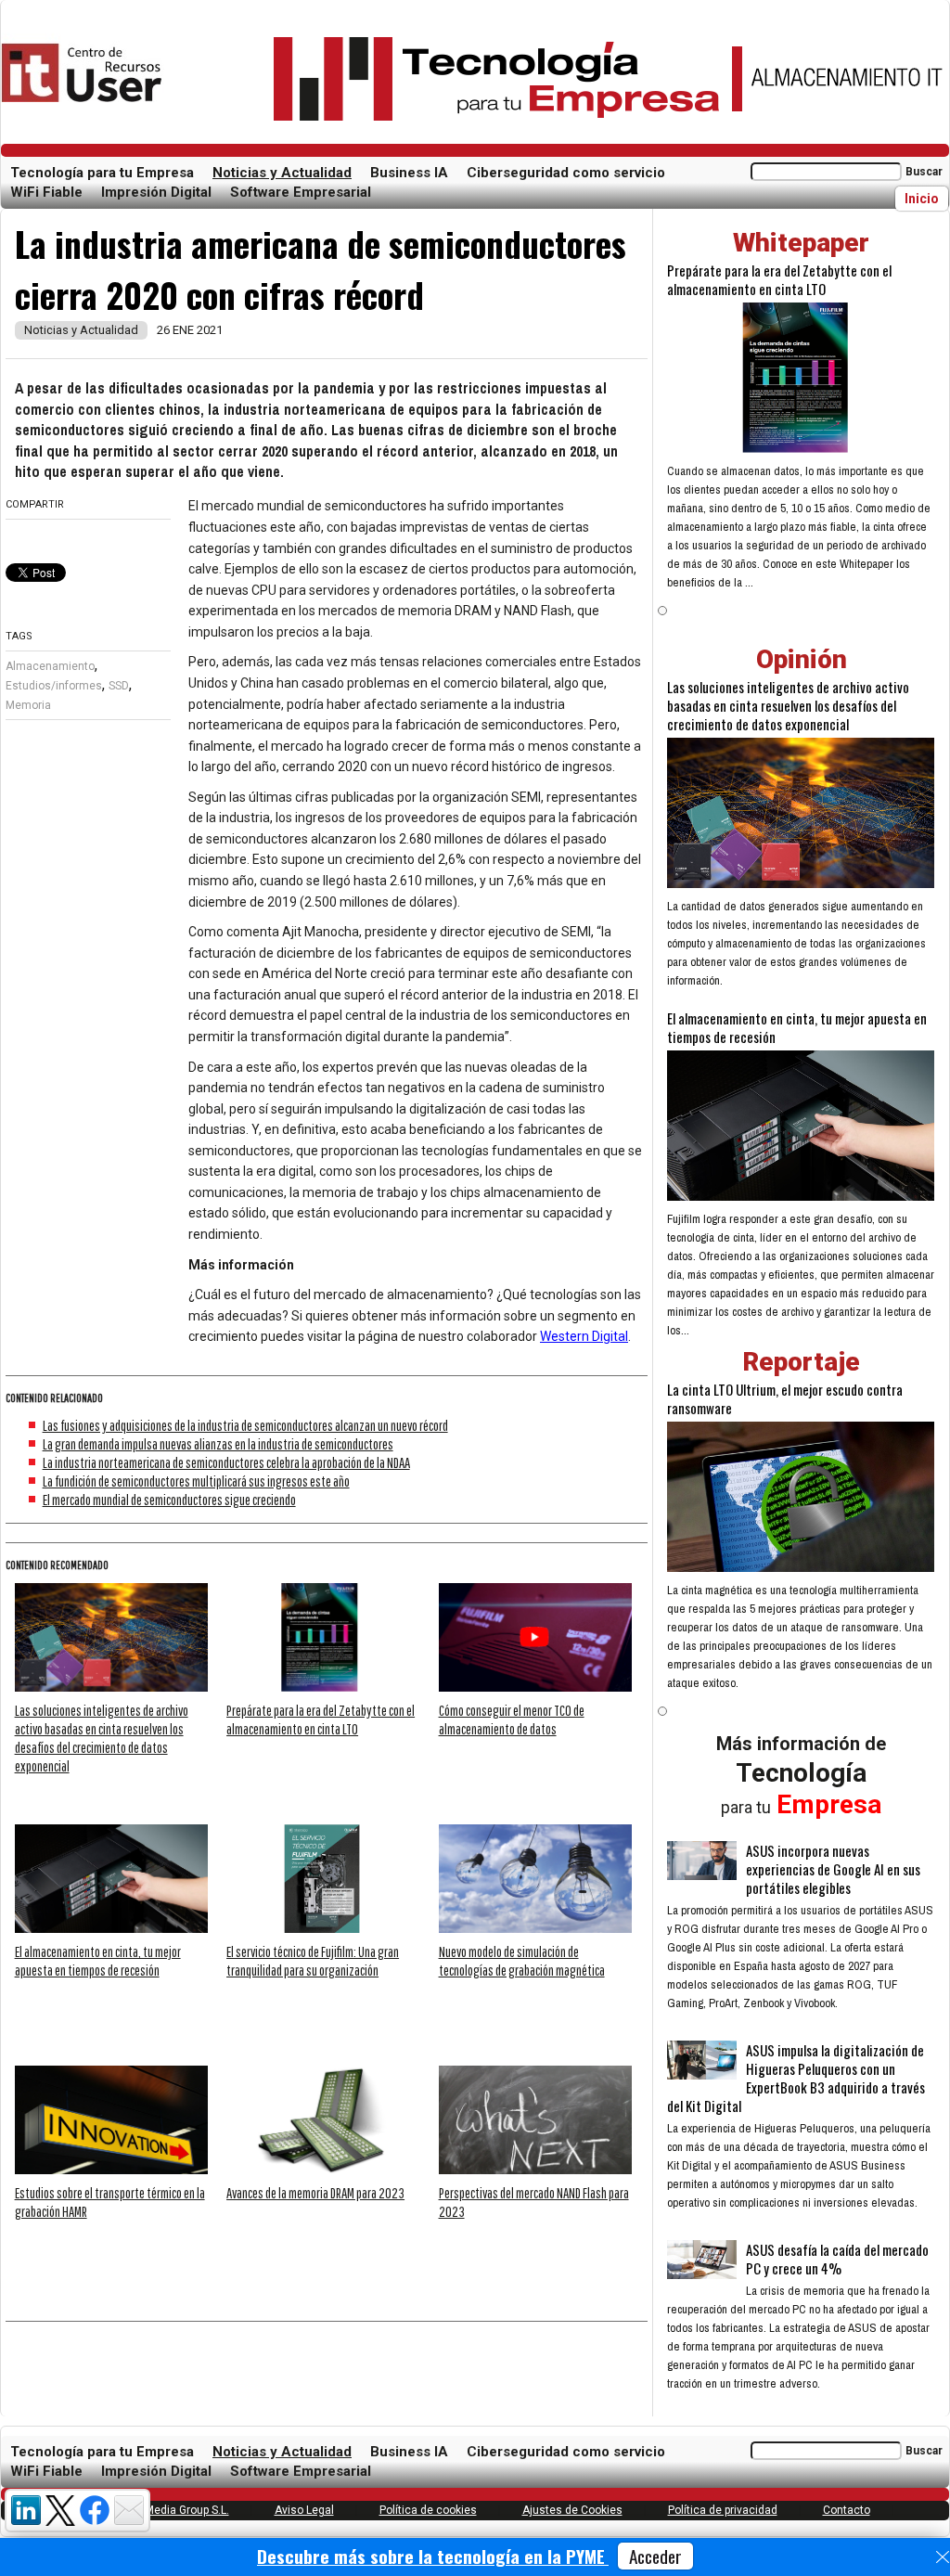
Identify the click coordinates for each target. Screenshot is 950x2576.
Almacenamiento (50, 666)
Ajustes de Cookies (572, 2510)
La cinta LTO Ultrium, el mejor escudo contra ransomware (785, 1398)
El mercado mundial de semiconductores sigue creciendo (169, 1500)
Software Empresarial (301, 192)
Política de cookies (428, 2510)
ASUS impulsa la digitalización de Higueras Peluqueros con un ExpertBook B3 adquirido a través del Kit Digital (796, 2078)
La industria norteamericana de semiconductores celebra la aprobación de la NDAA (226, 1462)
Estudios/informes (54, 686)
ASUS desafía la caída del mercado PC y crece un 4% (837, 2259)
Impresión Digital (156, 192)
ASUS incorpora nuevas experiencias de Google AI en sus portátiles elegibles (833, 1869)
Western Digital (584, 1336)
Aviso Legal (304, 2510)
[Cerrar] (943, 2557)
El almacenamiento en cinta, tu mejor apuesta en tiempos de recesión (797, 1027)
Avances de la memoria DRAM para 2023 (315, 2193)
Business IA (409, 173)
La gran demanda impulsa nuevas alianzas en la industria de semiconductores (218, 1444)
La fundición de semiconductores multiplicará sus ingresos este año (196, 1481)
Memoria (28, 705)
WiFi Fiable (46, 192)
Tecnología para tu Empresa (102, 173)
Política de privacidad (723, 2510)
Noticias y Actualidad (282, 173)
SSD (119, 686)
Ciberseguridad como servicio (566, 173)
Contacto (847, 2510)
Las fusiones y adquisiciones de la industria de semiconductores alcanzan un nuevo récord (245, 1425)
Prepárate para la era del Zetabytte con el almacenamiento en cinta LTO (779, 279)
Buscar (924, 172)
